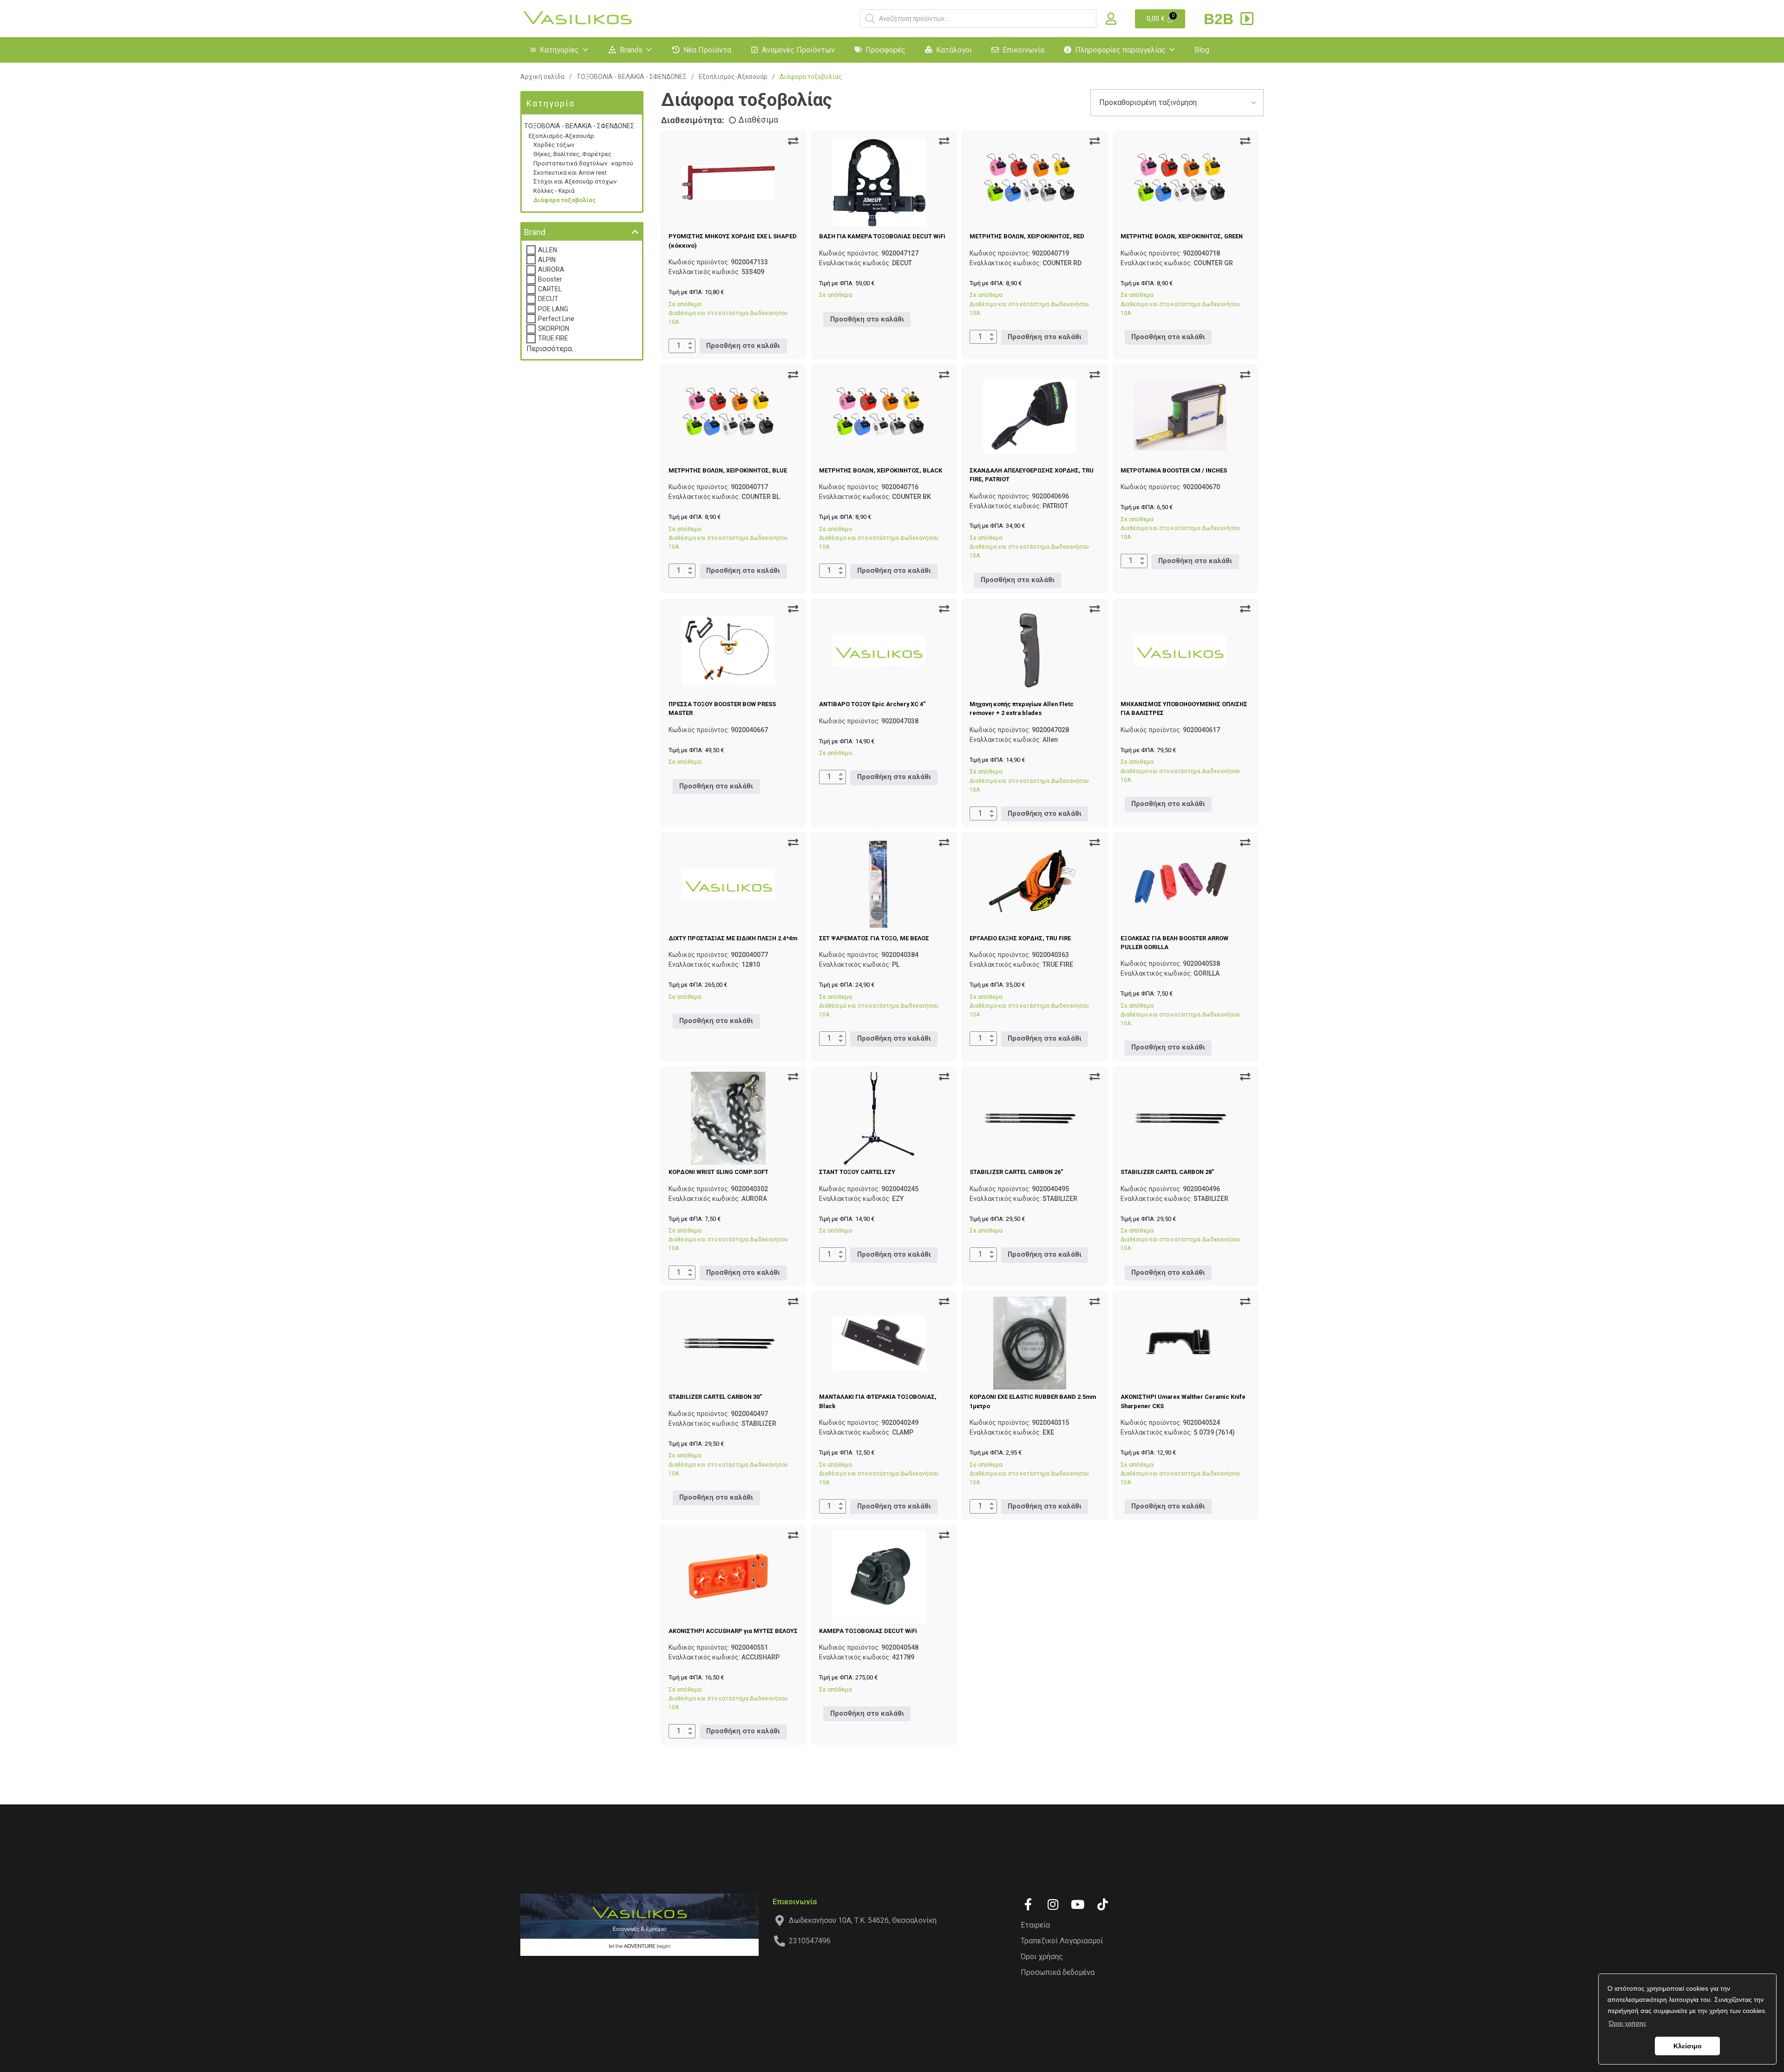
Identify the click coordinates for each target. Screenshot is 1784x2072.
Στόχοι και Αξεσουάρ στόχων (575, 181)
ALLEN (548, 250)
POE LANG (553, 309)
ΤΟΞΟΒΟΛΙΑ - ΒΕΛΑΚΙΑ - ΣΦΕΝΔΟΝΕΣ (632, 77)
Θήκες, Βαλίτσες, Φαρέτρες (572, 154)
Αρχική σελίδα (542, 77)
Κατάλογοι (954, 50)
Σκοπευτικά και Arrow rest (570, 173)
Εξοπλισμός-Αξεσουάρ (733, 77)
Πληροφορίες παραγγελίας (1120, 50)
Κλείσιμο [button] (1688, 2046)
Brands (631, 50)
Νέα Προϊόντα (707, 50)
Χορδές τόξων (554, 145)
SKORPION (554, 328)
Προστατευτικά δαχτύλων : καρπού (583, 163)
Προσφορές (885, 50)
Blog (1202, 50)
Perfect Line (556, 319)
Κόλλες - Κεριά (554, 191)
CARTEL (550, 289)
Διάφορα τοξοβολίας (565, 200)
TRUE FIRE (553, 338)
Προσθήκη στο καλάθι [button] (743, 346)
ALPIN (547, 260)
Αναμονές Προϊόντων (798, 50)
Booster (550, 279)
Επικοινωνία (1023, 50)
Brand (535, 232)
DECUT (548, 299)
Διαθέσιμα (758, 120)
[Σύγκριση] (793, 141)
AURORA (551, 269)
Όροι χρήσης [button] (1628, 2023)
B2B (1221, 19)
